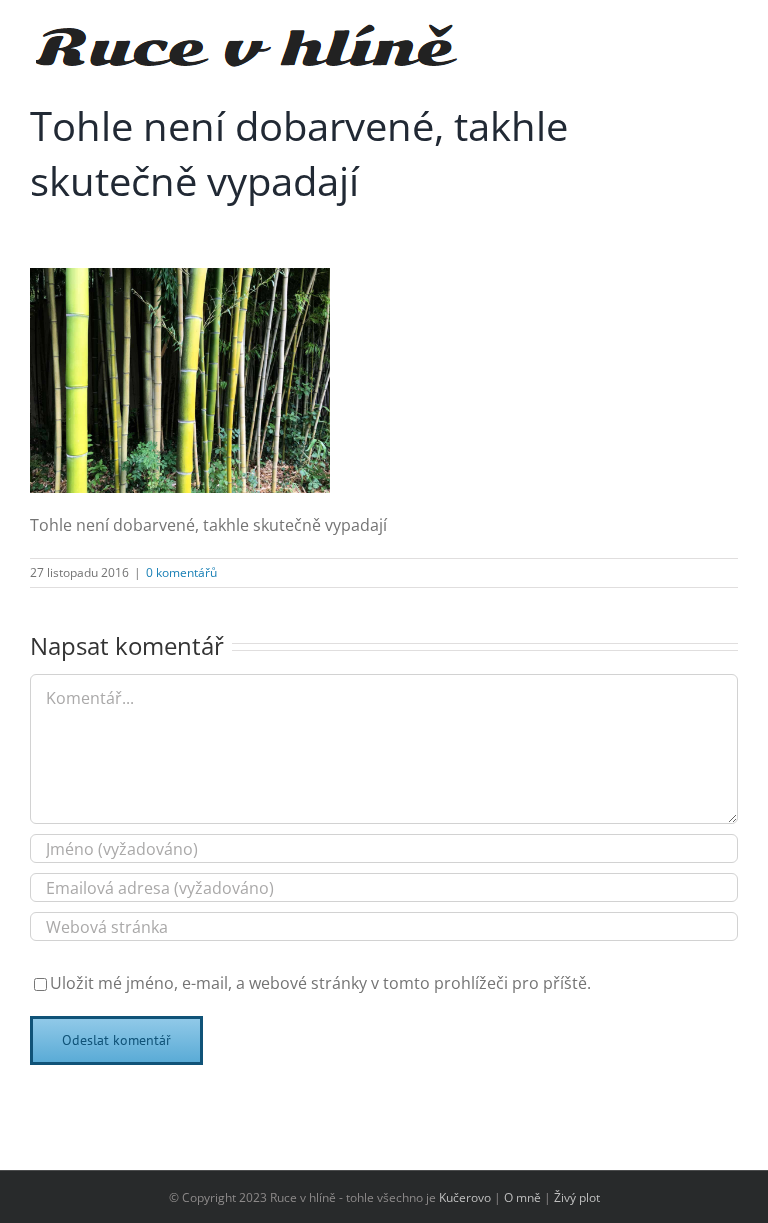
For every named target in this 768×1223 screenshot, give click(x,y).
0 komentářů (181, 572)
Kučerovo (465, 1197)
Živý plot (577, 1197)
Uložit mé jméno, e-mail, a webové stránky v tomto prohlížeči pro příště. (320, 983)
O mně (522, 1197)
